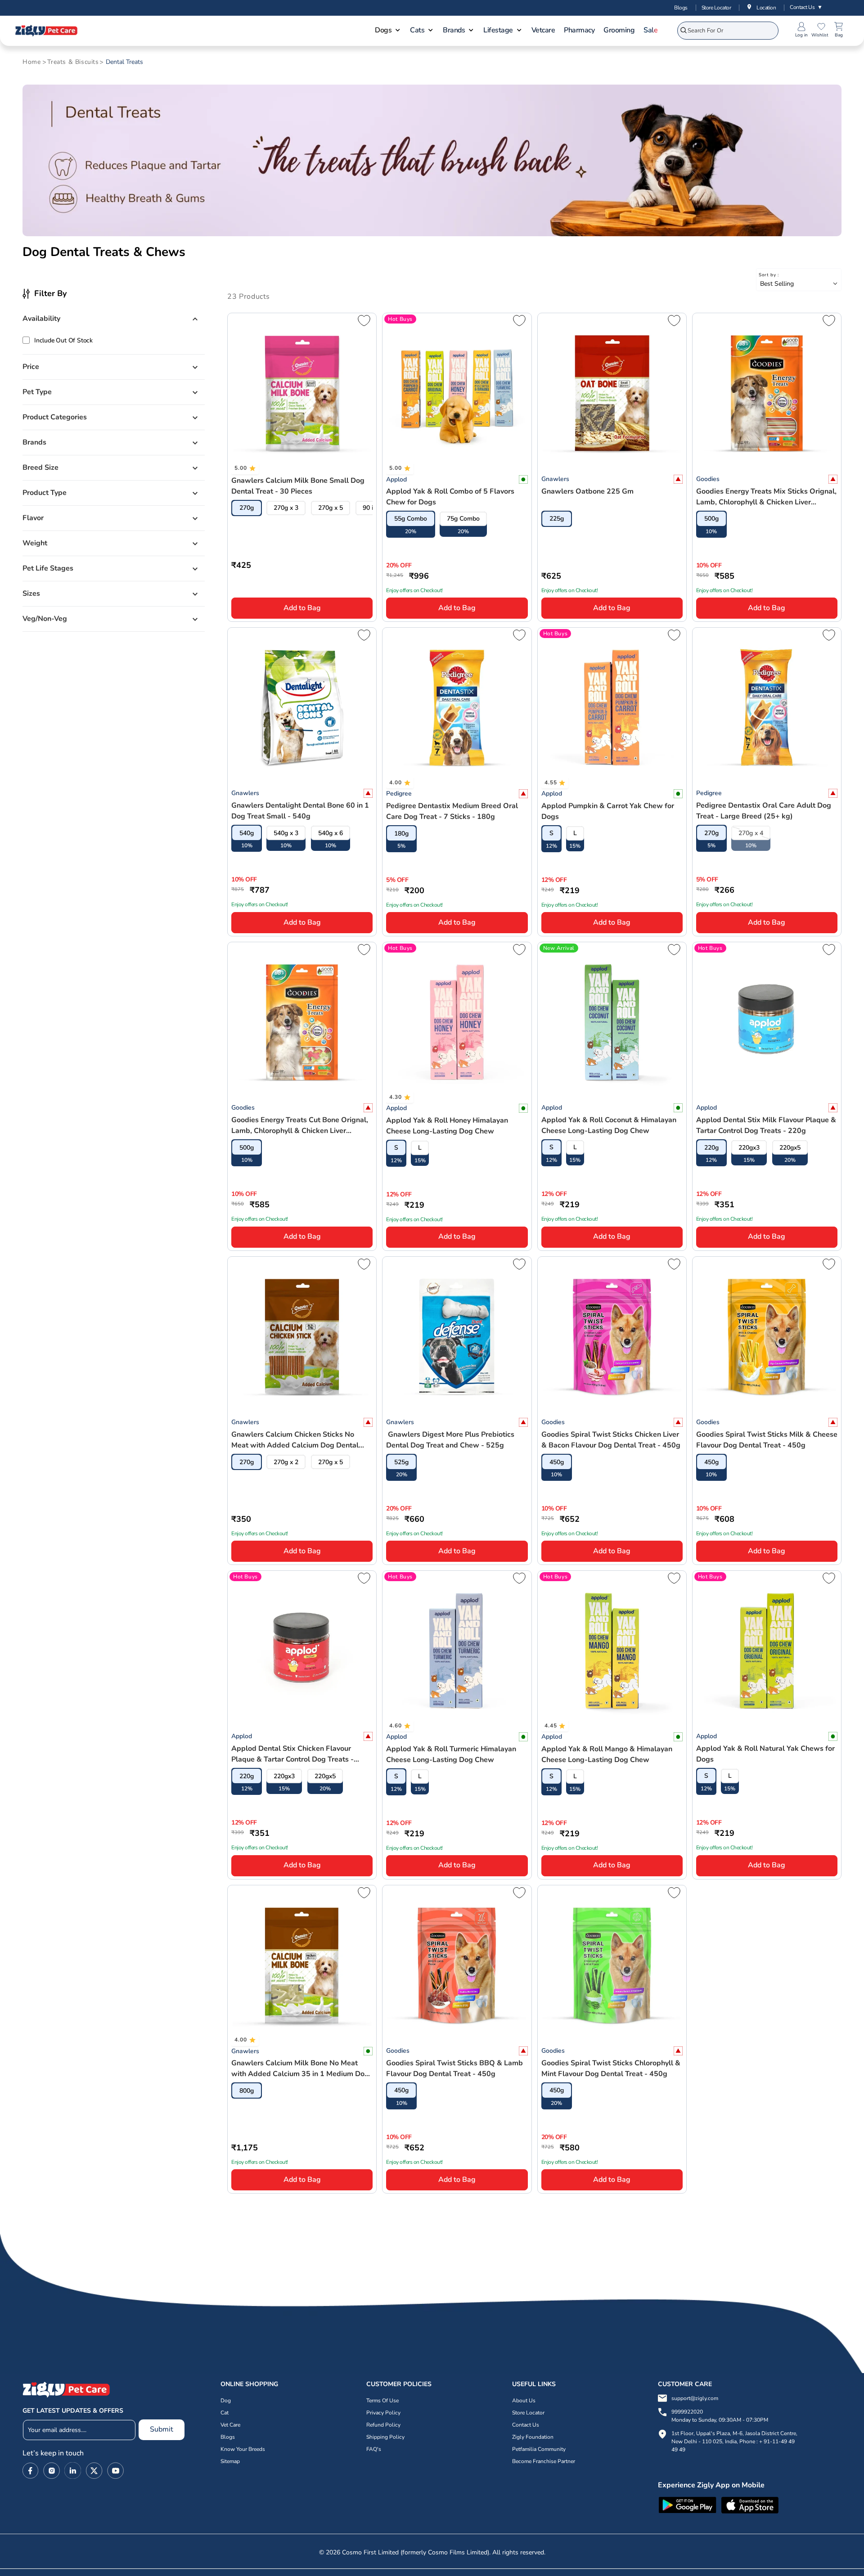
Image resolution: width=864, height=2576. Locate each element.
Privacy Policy (383, 2413)
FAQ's (374, 2449)
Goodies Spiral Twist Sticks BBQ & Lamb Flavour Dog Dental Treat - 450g (454, 2068)
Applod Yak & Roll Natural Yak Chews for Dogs (765, 1754)
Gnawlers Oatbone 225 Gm (587, 491)
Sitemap (230, 2461)
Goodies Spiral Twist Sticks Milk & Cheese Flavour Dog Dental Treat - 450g (767, 1440)
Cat (225, 2413)
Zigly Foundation (533, 2437)
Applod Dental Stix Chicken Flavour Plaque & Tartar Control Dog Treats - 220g (292, 1754)
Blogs (681, 8)
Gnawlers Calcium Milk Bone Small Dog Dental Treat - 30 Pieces (298, 486)
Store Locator (716, 8)
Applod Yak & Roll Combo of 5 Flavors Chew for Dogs (450, 497)
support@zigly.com (695, 2398)
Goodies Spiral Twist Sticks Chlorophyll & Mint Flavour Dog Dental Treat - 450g (611, 2068)
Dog (226, 2401)
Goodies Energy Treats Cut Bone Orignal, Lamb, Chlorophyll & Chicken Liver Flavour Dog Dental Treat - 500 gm (300, 1126)
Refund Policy (383, 2425)
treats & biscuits (73, 62)
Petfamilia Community (539, 2449)
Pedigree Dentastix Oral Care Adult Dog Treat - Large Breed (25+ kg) (764, 811)
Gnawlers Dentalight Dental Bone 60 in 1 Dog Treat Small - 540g (300, 811)
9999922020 (720, 2416)
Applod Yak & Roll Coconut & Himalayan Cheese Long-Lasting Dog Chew (609, 1125)
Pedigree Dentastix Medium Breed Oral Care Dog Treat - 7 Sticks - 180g (452, 811)
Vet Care (230, 2425)
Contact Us (806, 7)
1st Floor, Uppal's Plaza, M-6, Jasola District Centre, (734, 2433)
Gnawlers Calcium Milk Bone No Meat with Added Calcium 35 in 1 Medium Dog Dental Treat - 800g (300, 2069)
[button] (388, 31)
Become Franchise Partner (544, 2461)
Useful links (534, 2384)
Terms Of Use (382, 2401)
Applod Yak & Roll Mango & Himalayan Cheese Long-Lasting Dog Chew (607, 1754)
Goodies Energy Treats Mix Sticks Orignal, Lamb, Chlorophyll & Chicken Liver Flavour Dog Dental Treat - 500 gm (766, 497)
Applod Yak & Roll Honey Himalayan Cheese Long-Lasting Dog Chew (447, 1126)
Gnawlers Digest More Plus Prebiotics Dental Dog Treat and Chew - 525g (450, 1440)
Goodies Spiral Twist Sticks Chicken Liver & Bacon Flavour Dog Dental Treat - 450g (611, 1440)
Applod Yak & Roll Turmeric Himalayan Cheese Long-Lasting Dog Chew (451, 1754)
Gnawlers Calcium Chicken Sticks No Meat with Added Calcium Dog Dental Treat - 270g (295, 1440)
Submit (162, 2429)
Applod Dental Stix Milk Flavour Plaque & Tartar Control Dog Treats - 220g (766, 1125)
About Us (524, 2401)
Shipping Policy (385, 2437)
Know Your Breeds (243, 2449)
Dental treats (124, 62)
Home (31, 62)
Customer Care (685, 2384)
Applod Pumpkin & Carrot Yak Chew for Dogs (608, 811)
